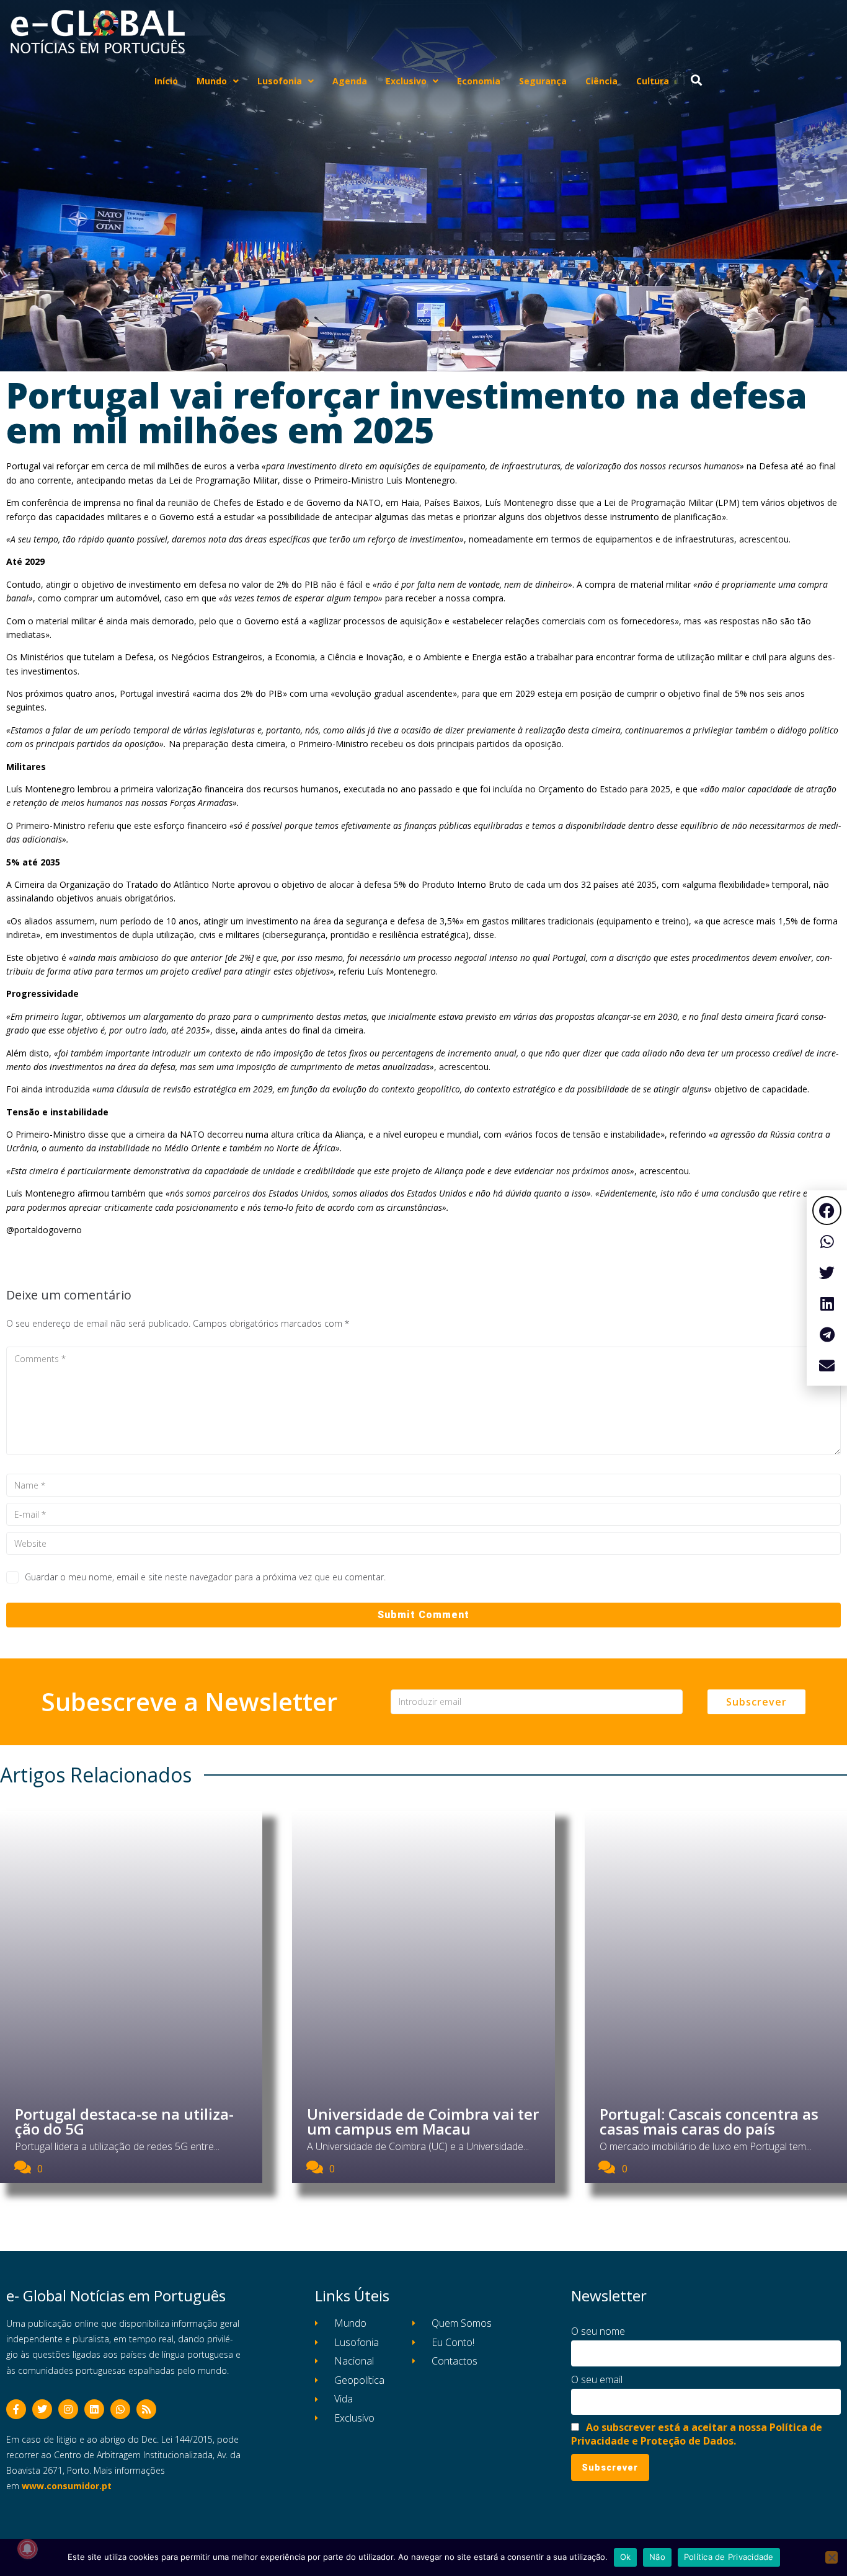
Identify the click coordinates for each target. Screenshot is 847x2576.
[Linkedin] (94, 2409)
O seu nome (598, 2331)
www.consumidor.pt (67, 2486)
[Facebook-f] (16, 2409)
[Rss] (146, 2409)
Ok (626, 2557)
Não (657, 2557)
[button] (827, 1211)
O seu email (597, 2379)
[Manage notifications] (27, 2549)
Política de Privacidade (729, 2557)
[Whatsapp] (120, 2409)
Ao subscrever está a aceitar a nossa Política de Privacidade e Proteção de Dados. (697, 2434)
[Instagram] (68, 2409)
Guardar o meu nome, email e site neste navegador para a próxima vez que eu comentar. (205, 1577)
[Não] (831, 2557)
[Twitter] (42, 2409)
